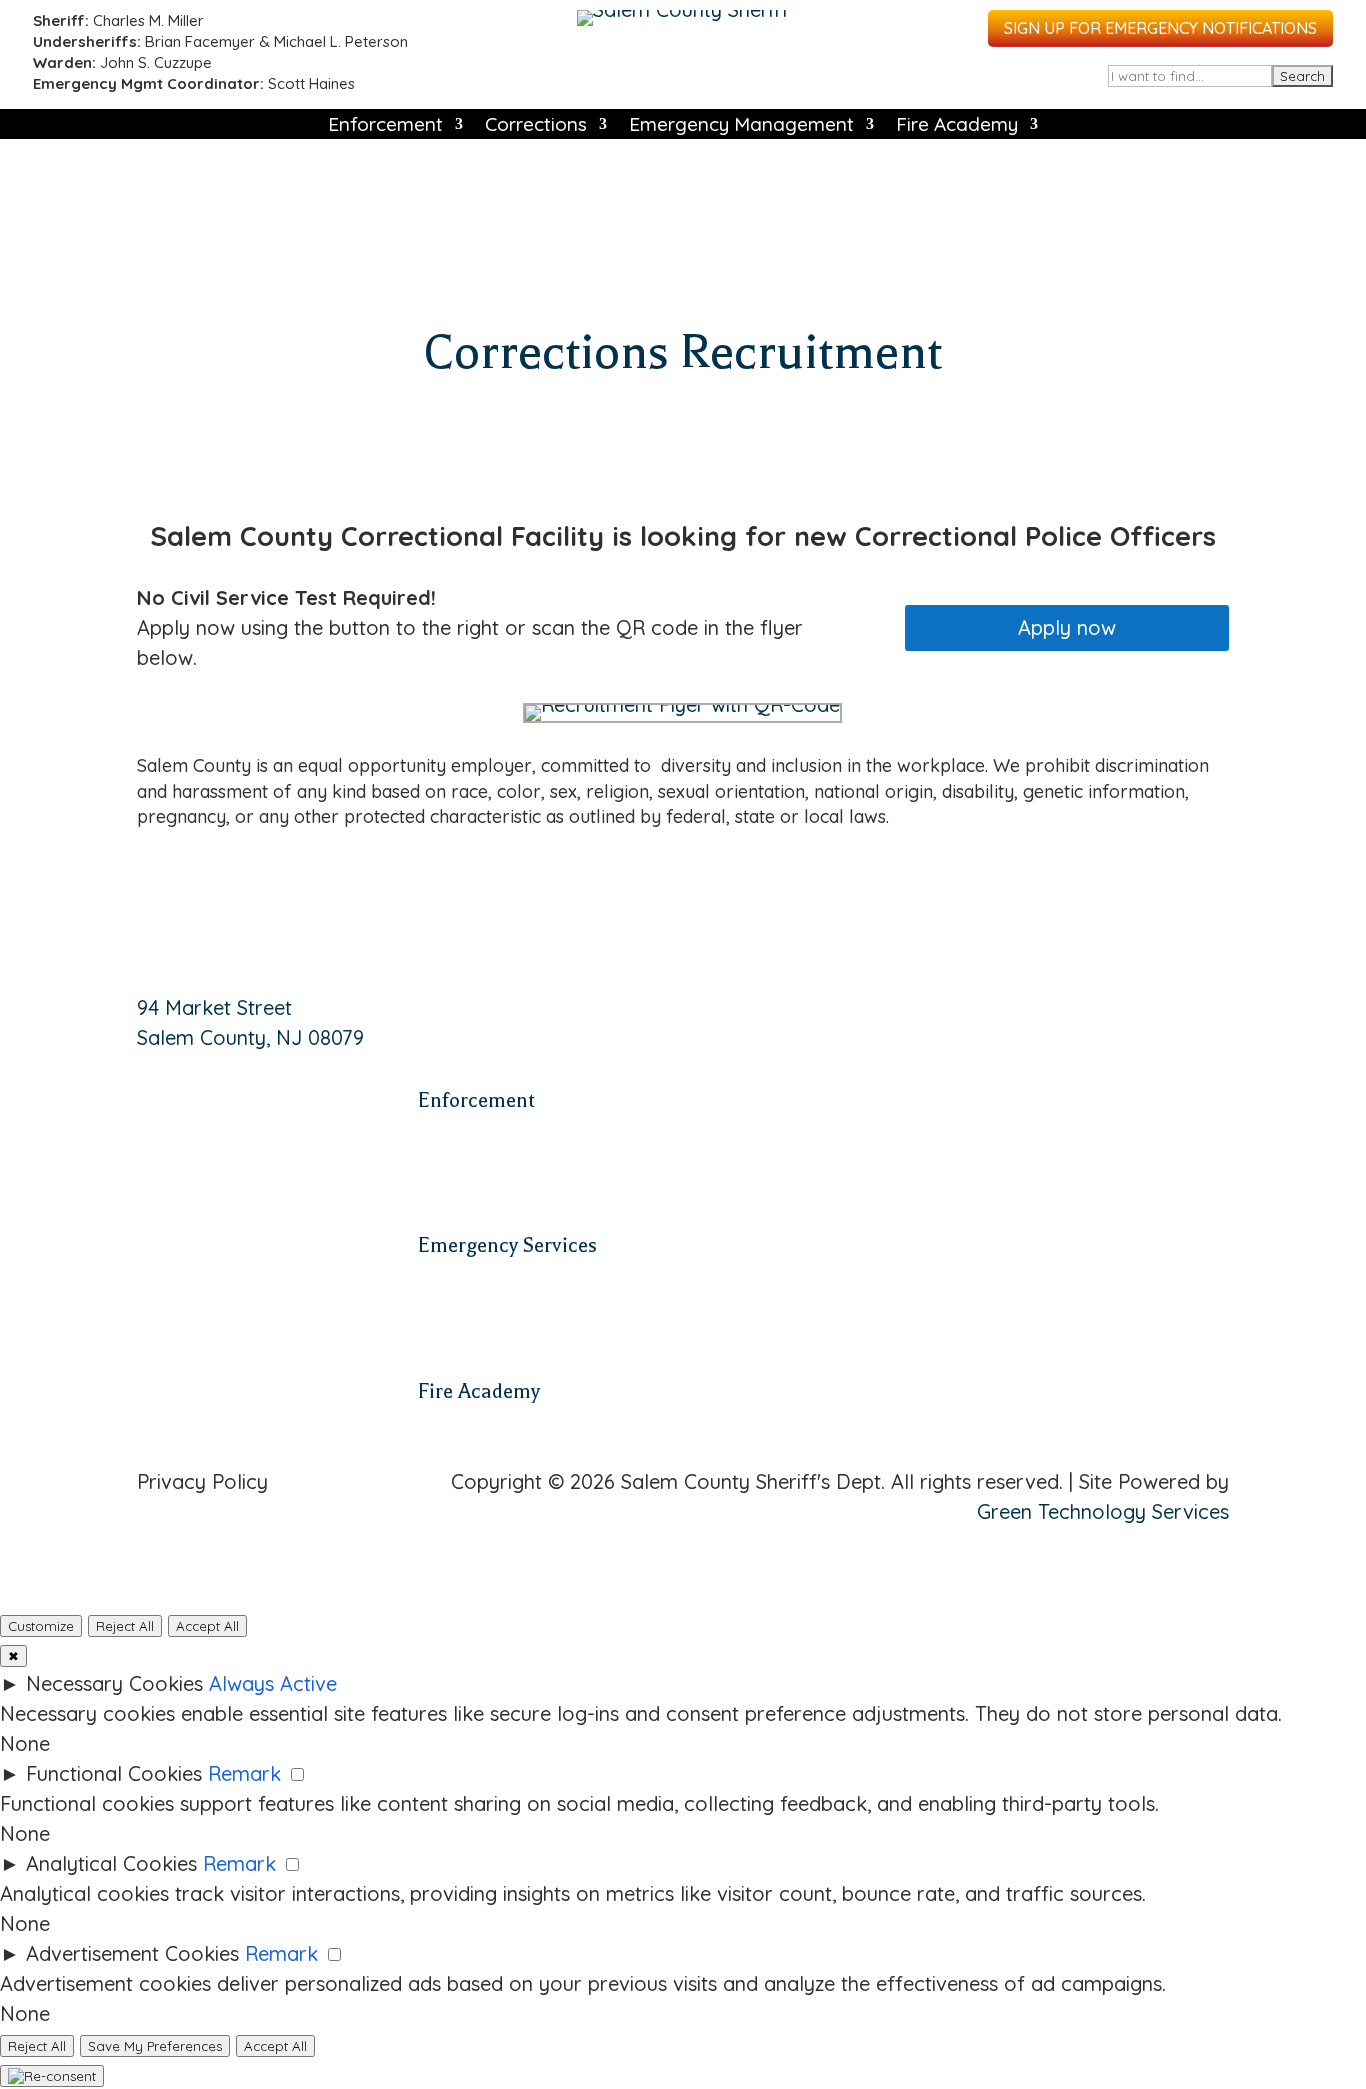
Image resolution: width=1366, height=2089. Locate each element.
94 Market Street (214, 1007)
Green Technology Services (1103, 1511)
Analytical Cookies (111, 1863)
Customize (41, 1626)
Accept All (207, 1626)
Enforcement (385, 126)
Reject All (125, 1626)
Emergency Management (741, 126)
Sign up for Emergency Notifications (1160, 28)
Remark (244, 1773)
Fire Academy (957, 126)
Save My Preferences (155, 2046)
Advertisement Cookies (132, 1953)
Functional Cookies (114, 1773)
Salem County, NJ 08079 (250, 1037)
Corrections (536, 126)
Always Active (273, 1683)
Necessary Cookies (114, 1683)
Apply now (1067, 627)
